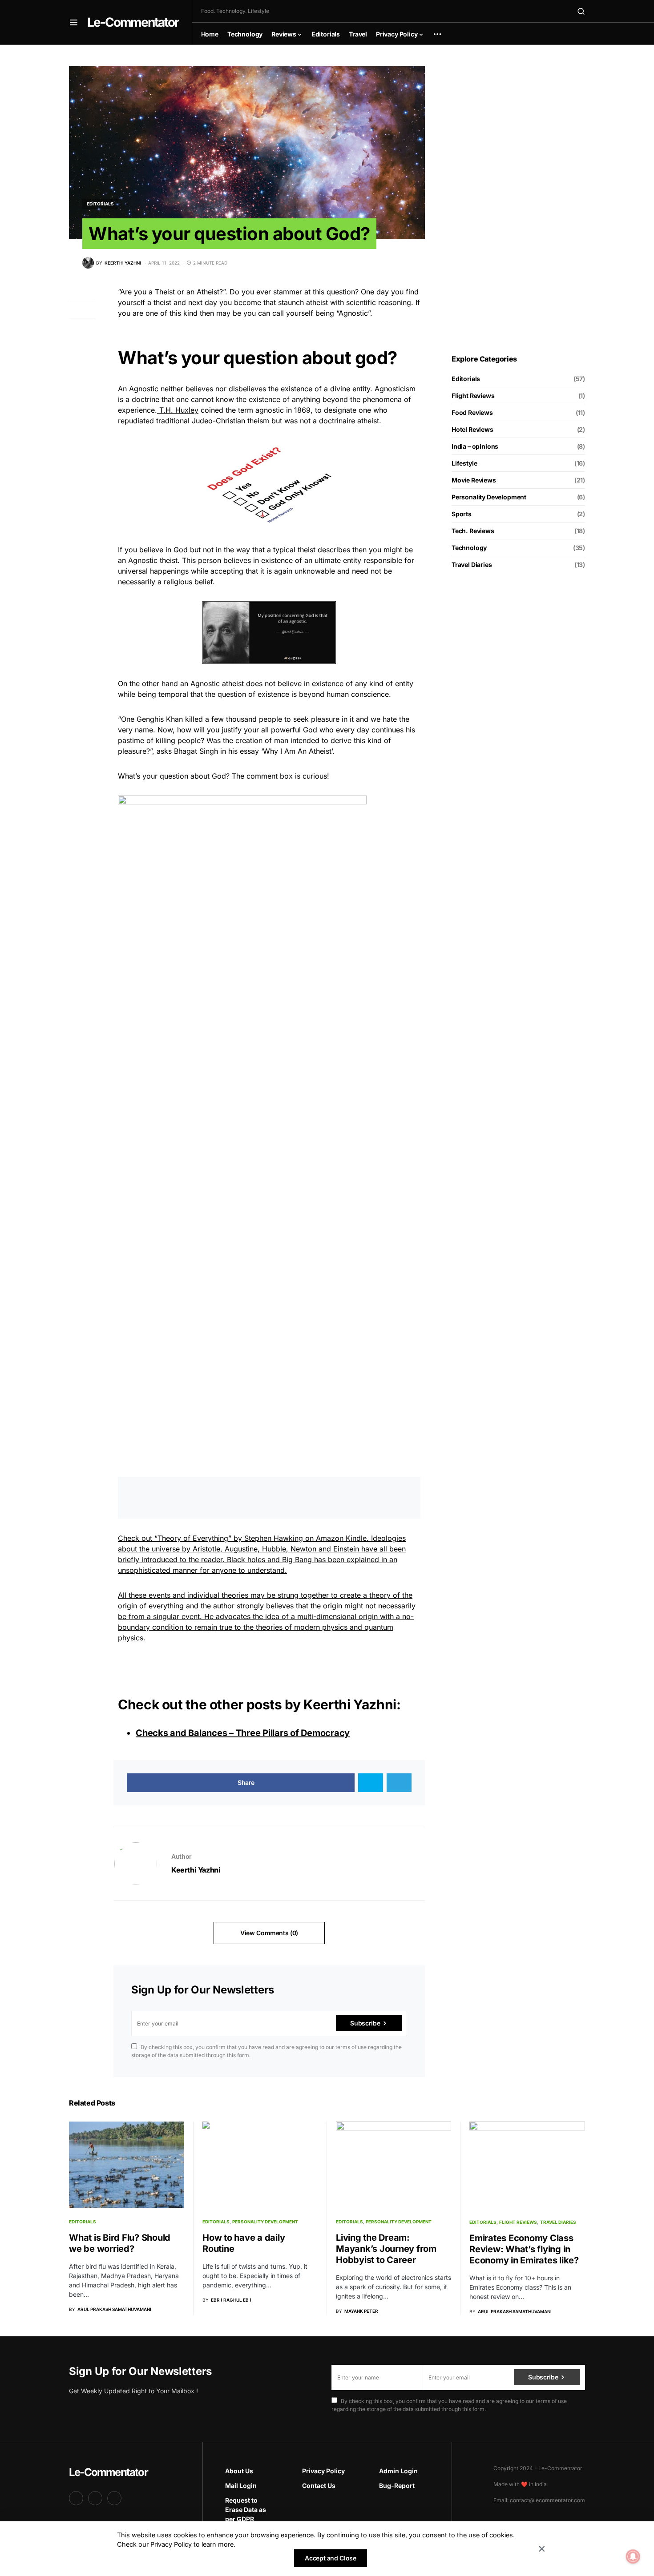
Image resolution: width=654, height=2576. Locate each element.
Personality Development (489, 497)
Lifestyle (464, 463)
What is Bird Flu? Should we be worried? (120, 2243)
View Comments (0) (269, 1933)
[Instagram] (95, 2498)
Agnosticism (395, 389)
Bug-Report (397, 2486)
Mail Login (241, 2486)
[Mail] (114, 2498)
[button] (74, 22)
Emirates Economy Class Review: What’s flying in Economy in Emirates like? (524, 2249)
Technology (469, 548)
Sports (462, 514)
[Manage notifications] (633, 2556)
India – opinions (475, 446)
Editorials (100, 204)
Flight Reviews (473, 396)
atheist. (369, 421)
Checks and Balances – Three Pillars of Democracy (243, 1733)
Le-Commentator (133, 22)
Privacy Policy (323, 2471)
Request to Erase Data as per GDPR (246, 2510)
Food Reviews (472, 412)
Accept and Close (330, 2558)
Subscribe (365, 2023)
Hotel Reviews (472, 429)
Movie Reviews (474, 480)
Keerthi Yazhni (350, 1704)
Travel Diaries (472, 565)
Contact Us (319, 2486)
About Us (239, 2471)
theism (258, 421)
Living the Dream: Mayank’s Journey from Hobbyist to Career (386, 2249)
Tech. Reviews (473, 531)
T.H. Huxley (178, 410)
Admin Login (398, 2471)
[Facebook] (76, 2498)
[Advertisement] (518, 200)
